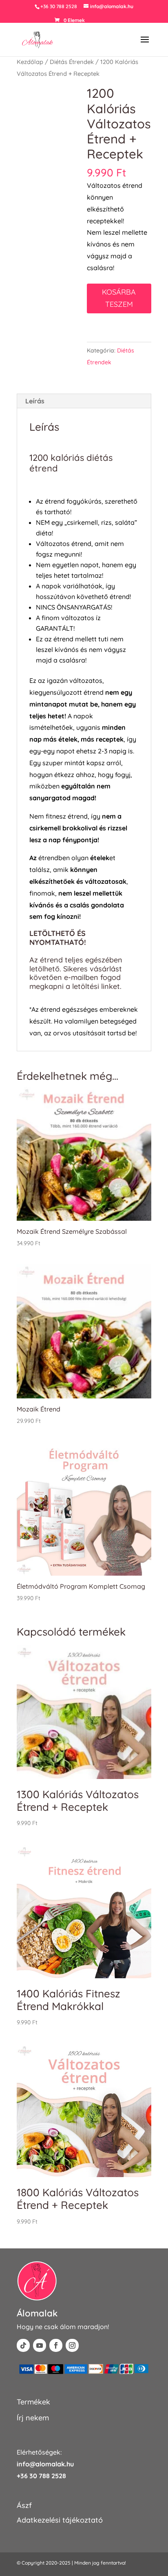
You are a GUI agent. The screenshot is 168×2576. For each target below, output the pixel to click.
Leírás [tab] (35, 401)
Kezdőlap (30, 62)
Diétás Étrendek (72, 62)
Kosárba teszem (119, 298)
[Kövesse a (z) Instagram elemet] (72, 2345)
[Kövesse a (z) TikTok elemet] (23, 2345)
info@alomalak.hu (45, 2464)
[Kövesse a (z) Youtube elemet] (40, 2345)
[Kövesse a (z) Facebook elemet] (56, 2345)
